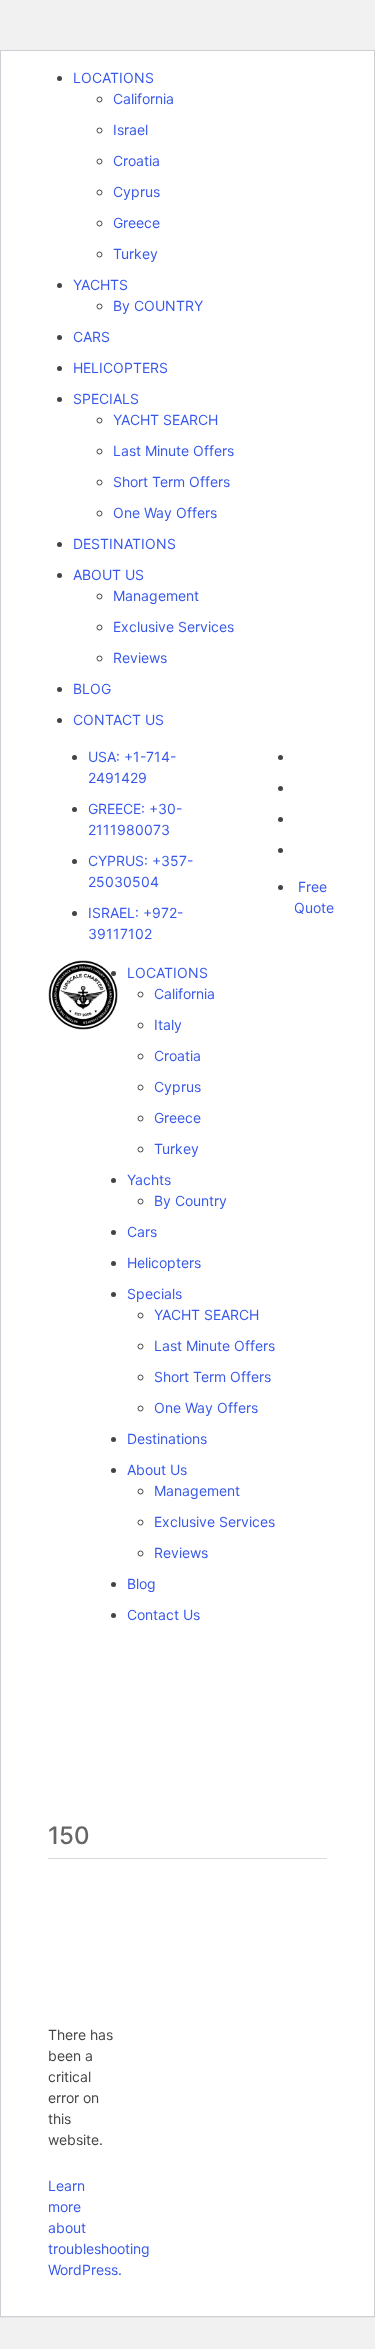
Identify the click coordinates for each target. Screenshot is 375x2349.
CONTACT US (118, 719)
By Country (190, 1200)
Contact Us (163, 1614)
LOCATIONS (113, 77)
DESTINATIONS (124, 543)
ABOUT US (108, 574)
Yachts (149, 1179)
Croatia (136, 160)
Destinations (167, 1438)
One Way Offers (165, 512)
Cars (142, 1231)
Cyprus (136, 191)
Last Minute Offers (173, 450)
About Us (157, 1469)
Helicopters (164, 1262)
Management (156, 595)
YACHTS (100, 284)
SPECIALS (106, 398)
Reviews (140, 657)
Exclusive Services (173, 626)
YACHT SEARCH (165, 419)
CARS (91, 336)
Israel (130, 129)
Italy (168, 1024)
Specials (154, 1293)
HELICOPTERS (120, 367)
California (143, 98)
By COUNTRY (158, 305)
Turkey (135, 253)
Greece (136, 222)
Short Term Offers (171, 481)
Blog (141, 1583)
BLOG (92, 688)
